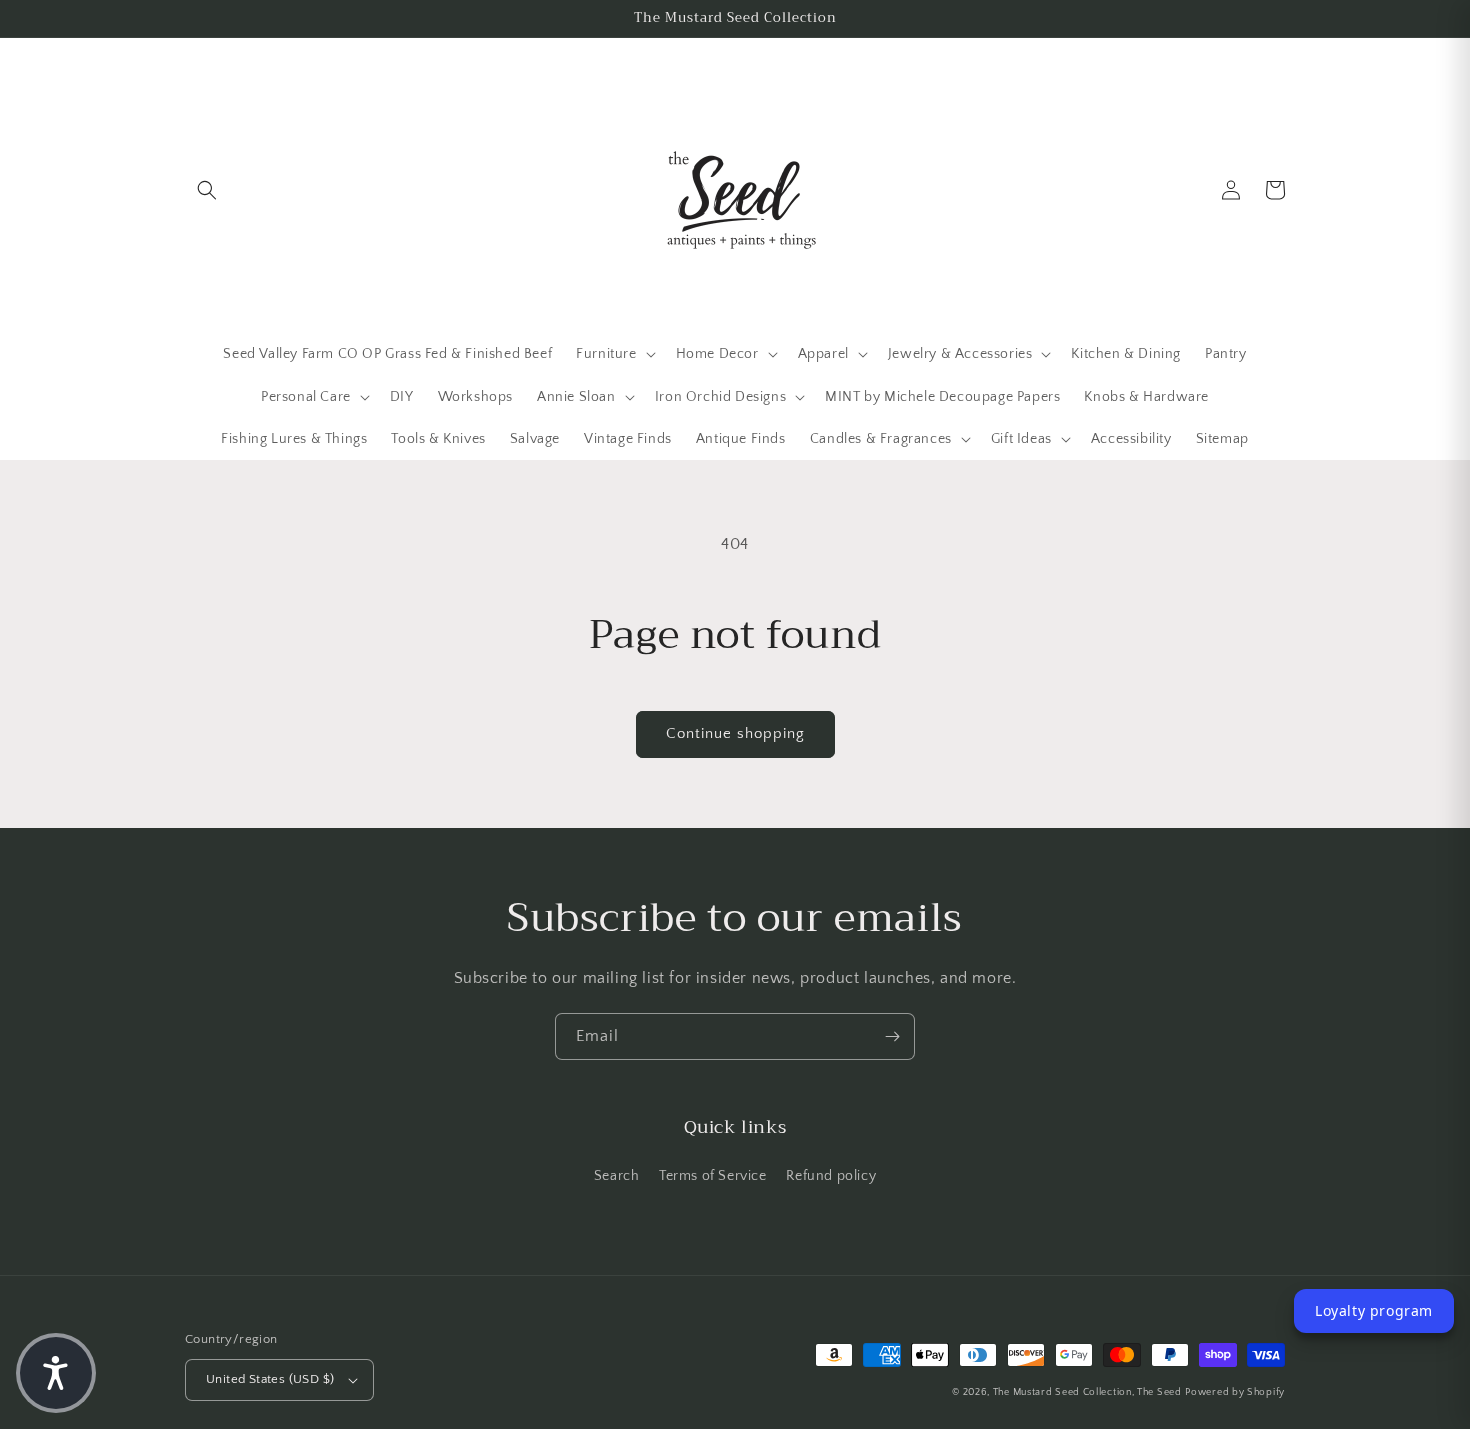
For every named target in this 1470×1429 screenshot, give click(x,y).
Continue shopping (735, 733)
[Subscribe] (892, 1036)
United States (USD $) (270, 1379)
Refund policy (831, 1176)
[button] (207, 190)
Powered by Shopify (1235, 1392)
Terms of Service (713, 1176)
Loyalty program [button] (1374, 1310)
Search (617, 1176)
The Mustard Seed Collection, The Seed (1087, 1392)
